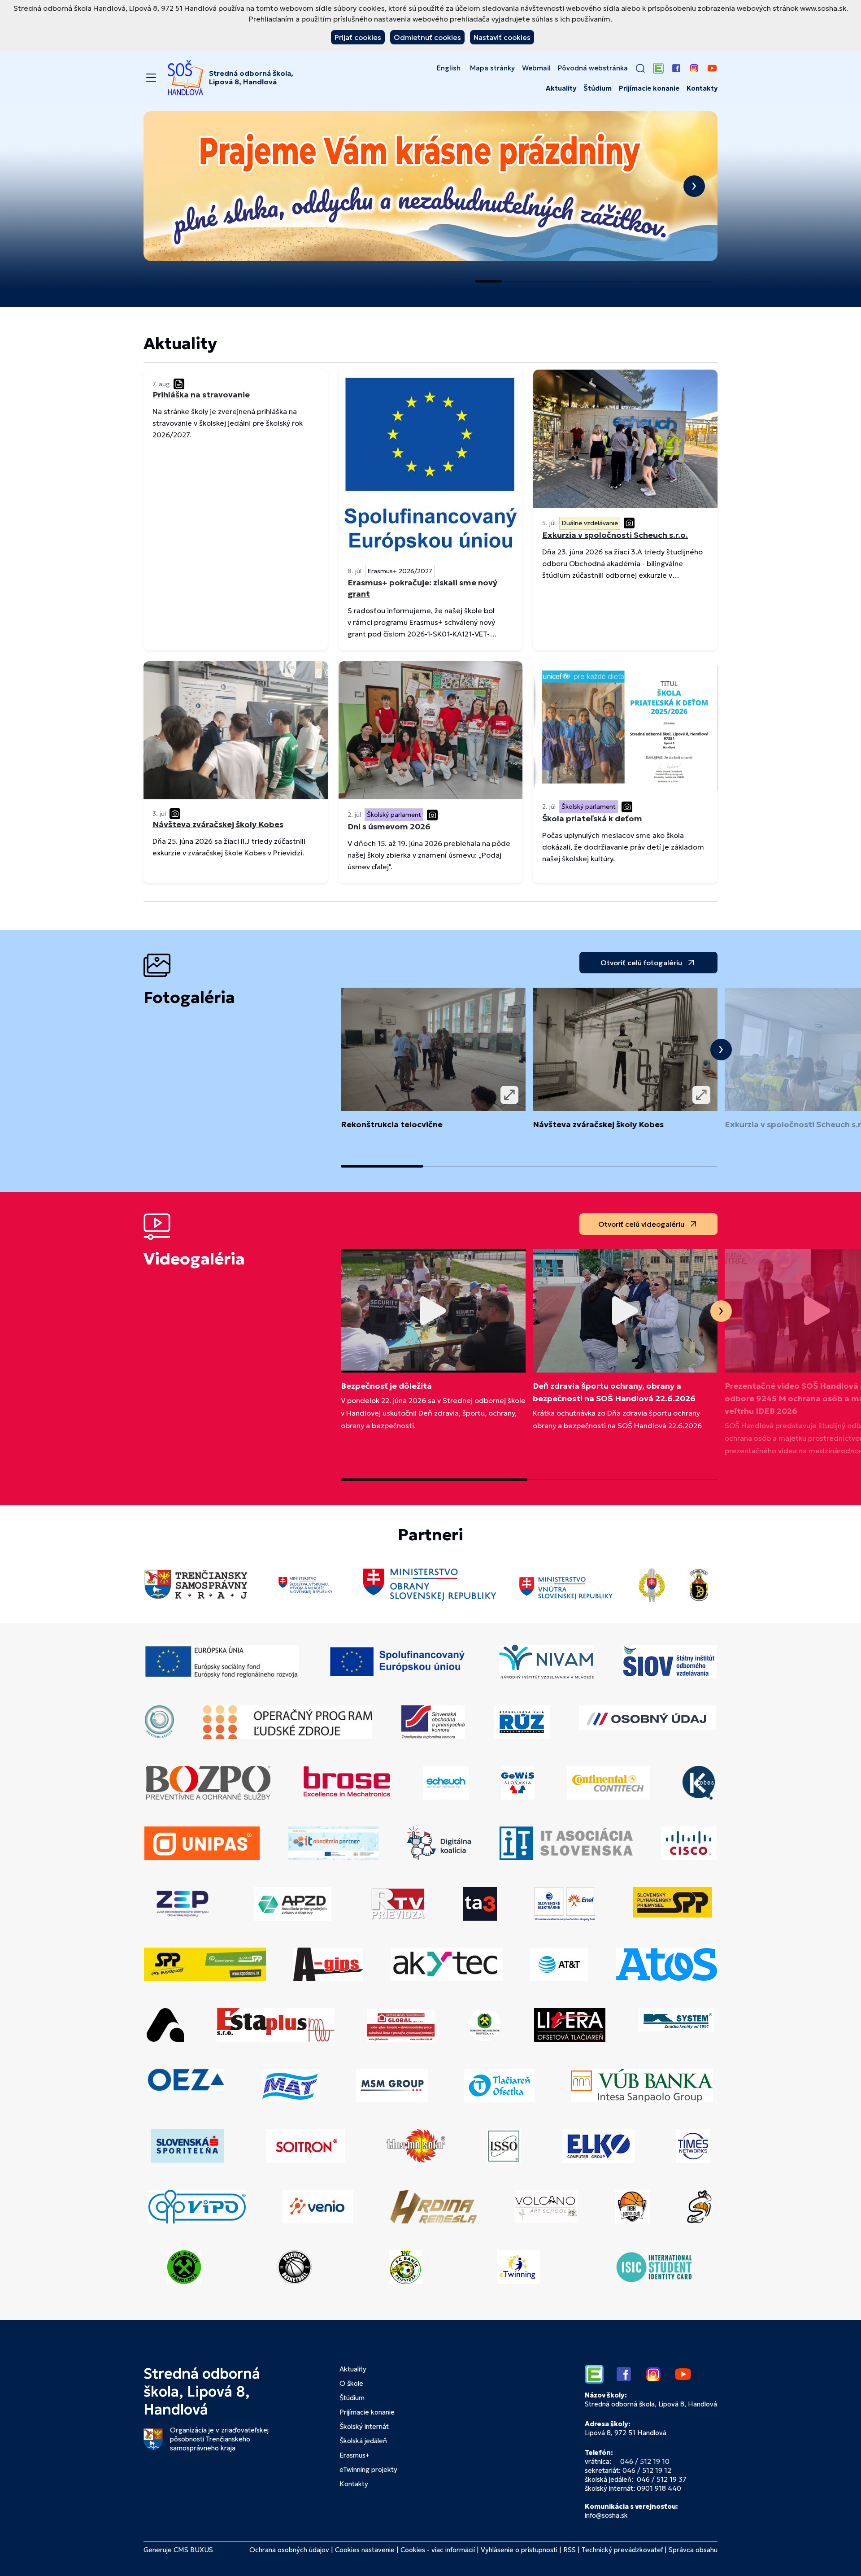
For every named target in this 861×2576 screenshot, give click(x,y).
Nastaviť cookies (502, 37)
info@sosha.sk (606, 2515)
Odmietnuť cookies (427, 37)
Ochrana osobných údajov (289, 2550)
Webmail (536, 68)
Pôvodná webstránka (593, 68)
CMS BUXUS (193, 2550)
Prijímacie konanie (649, 88)
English (449, 68)
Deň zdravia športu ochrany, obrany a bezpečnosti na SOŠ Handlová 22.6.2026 (614, 1392)
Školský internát (364, 2426)
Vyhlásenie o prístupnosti (519, 2550)
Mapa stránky (492, 68)
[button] (640, 68)
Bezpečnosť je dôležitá (386, 1386)
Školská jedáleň (363, 2441)
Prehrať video (433, 1311)
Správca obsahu (693, 2550)
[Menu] (151, 78)
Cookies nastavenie (365, 2550)
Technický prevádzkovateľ (622, 2550)
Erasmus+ (354, 2455)
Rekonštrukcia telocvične (392, 1124)
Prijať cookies (358, 37)
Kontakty (702, 88)
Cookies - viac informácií (438, 2550)
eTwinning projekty (368, 2469)
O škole (351, 2383)
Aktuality (561, 88)
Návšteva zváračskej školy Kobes (598, 1124)
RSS (570, 2550)
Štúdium (598, 88)
